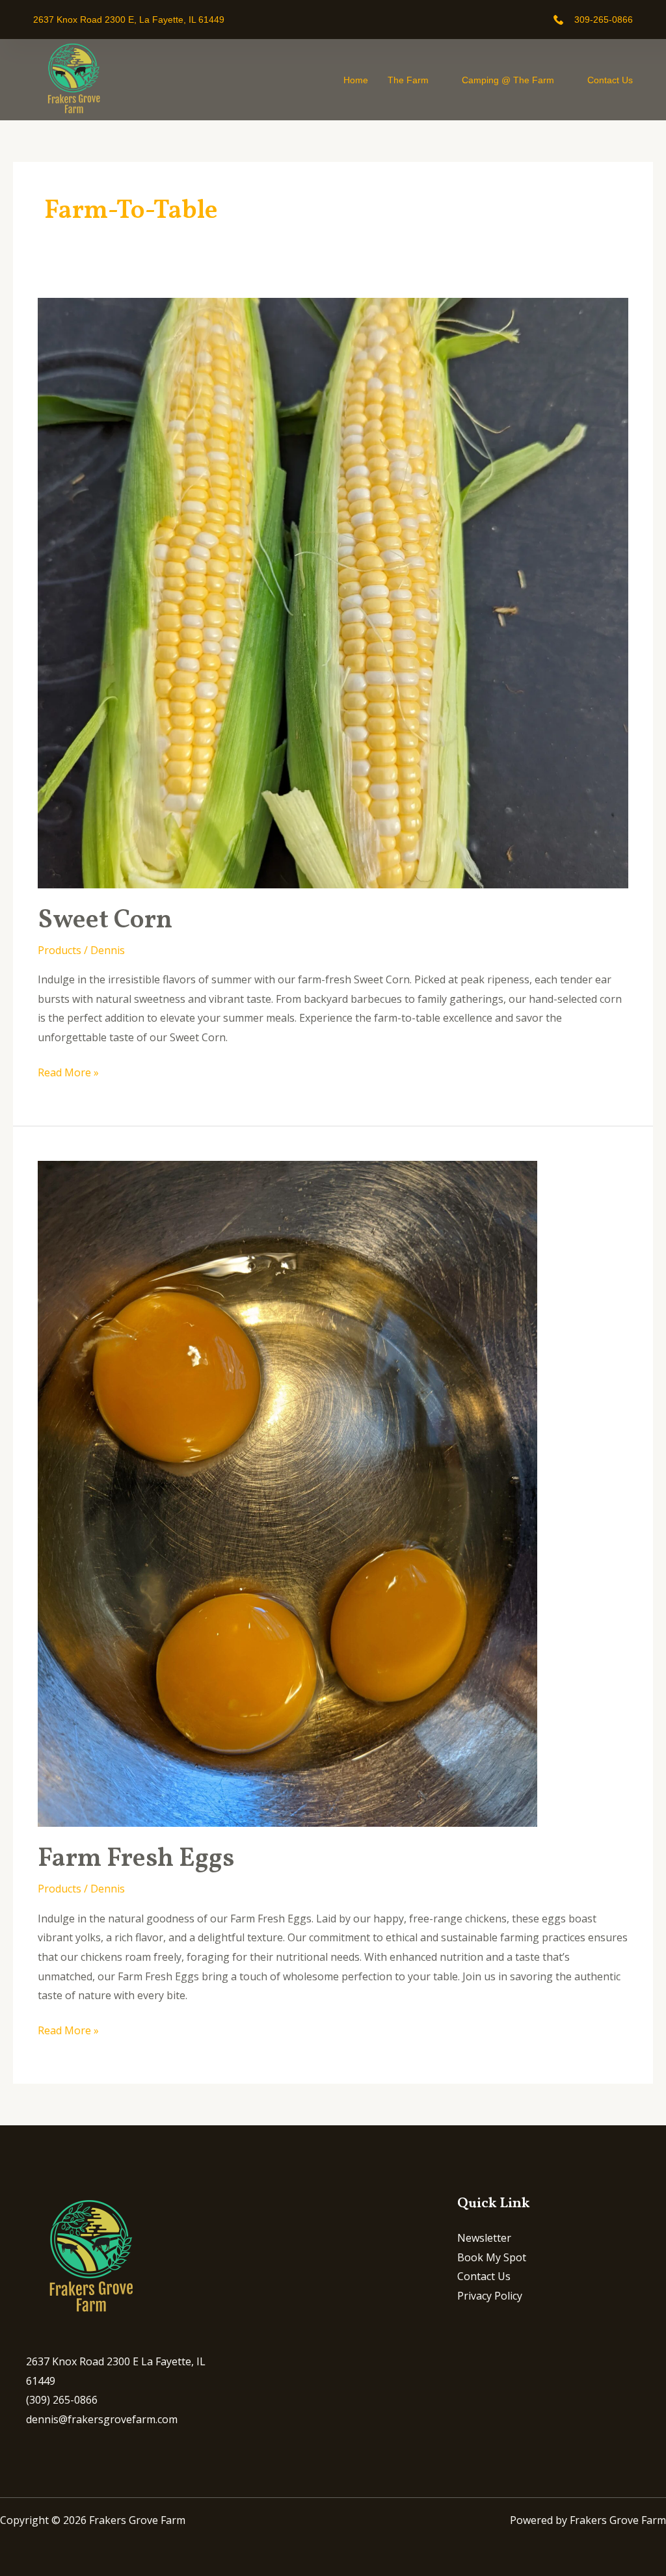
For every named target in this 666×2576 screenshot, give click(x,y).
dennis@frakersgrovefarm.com (102, 2419)
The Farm (408, 80)
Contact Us (610, 80)
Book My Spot (492, 2257)
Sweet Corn (105, 921)
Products (60, 950)
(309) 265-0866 (62, 2400)
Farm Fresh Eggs (136, 1859)
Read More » (68, 1071)
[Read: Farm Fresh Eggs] (287, 1493)
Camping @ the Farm (508, 80)
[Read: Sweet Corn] (333, 592)
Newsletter (484, 2238)
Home (356, 80)
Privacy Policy (490, 2296)
